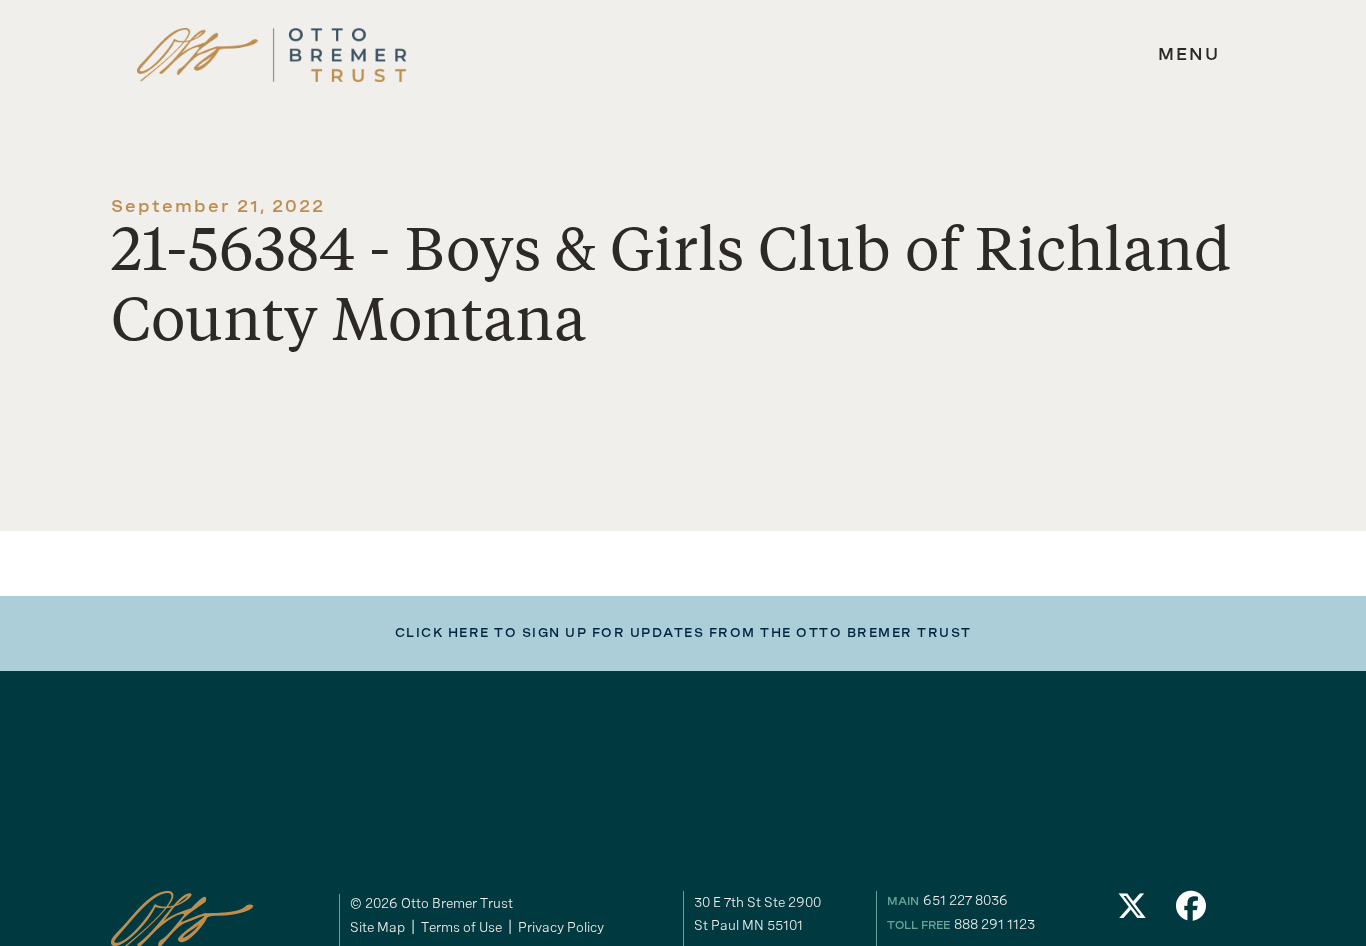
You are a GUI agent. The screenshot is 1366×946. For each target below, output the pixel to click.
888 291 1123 (994, 924)
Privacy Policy (561, 927)
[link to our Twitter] (1132, 911)
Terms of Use (461, 927)
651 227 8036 (965, 900)
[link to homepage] (272, 55)
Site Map (377, 927)
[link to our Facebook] (1192, 911)
